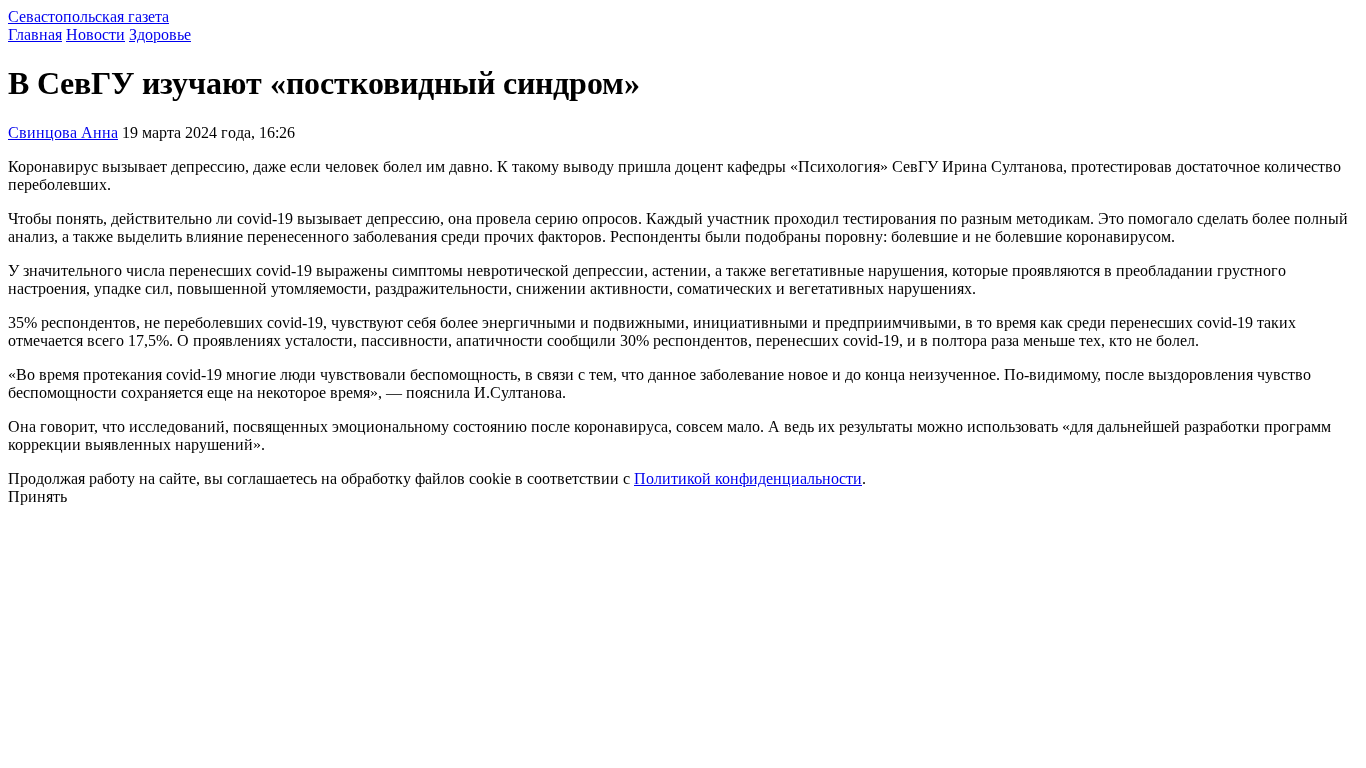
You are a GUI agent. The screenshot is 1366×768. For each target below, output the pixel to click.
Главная (35, 34)
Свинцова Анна (63, 132)
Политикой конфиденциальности (748, 478)
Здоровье (160, 34)
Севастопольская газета (88, 16)
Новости (95, 34)
